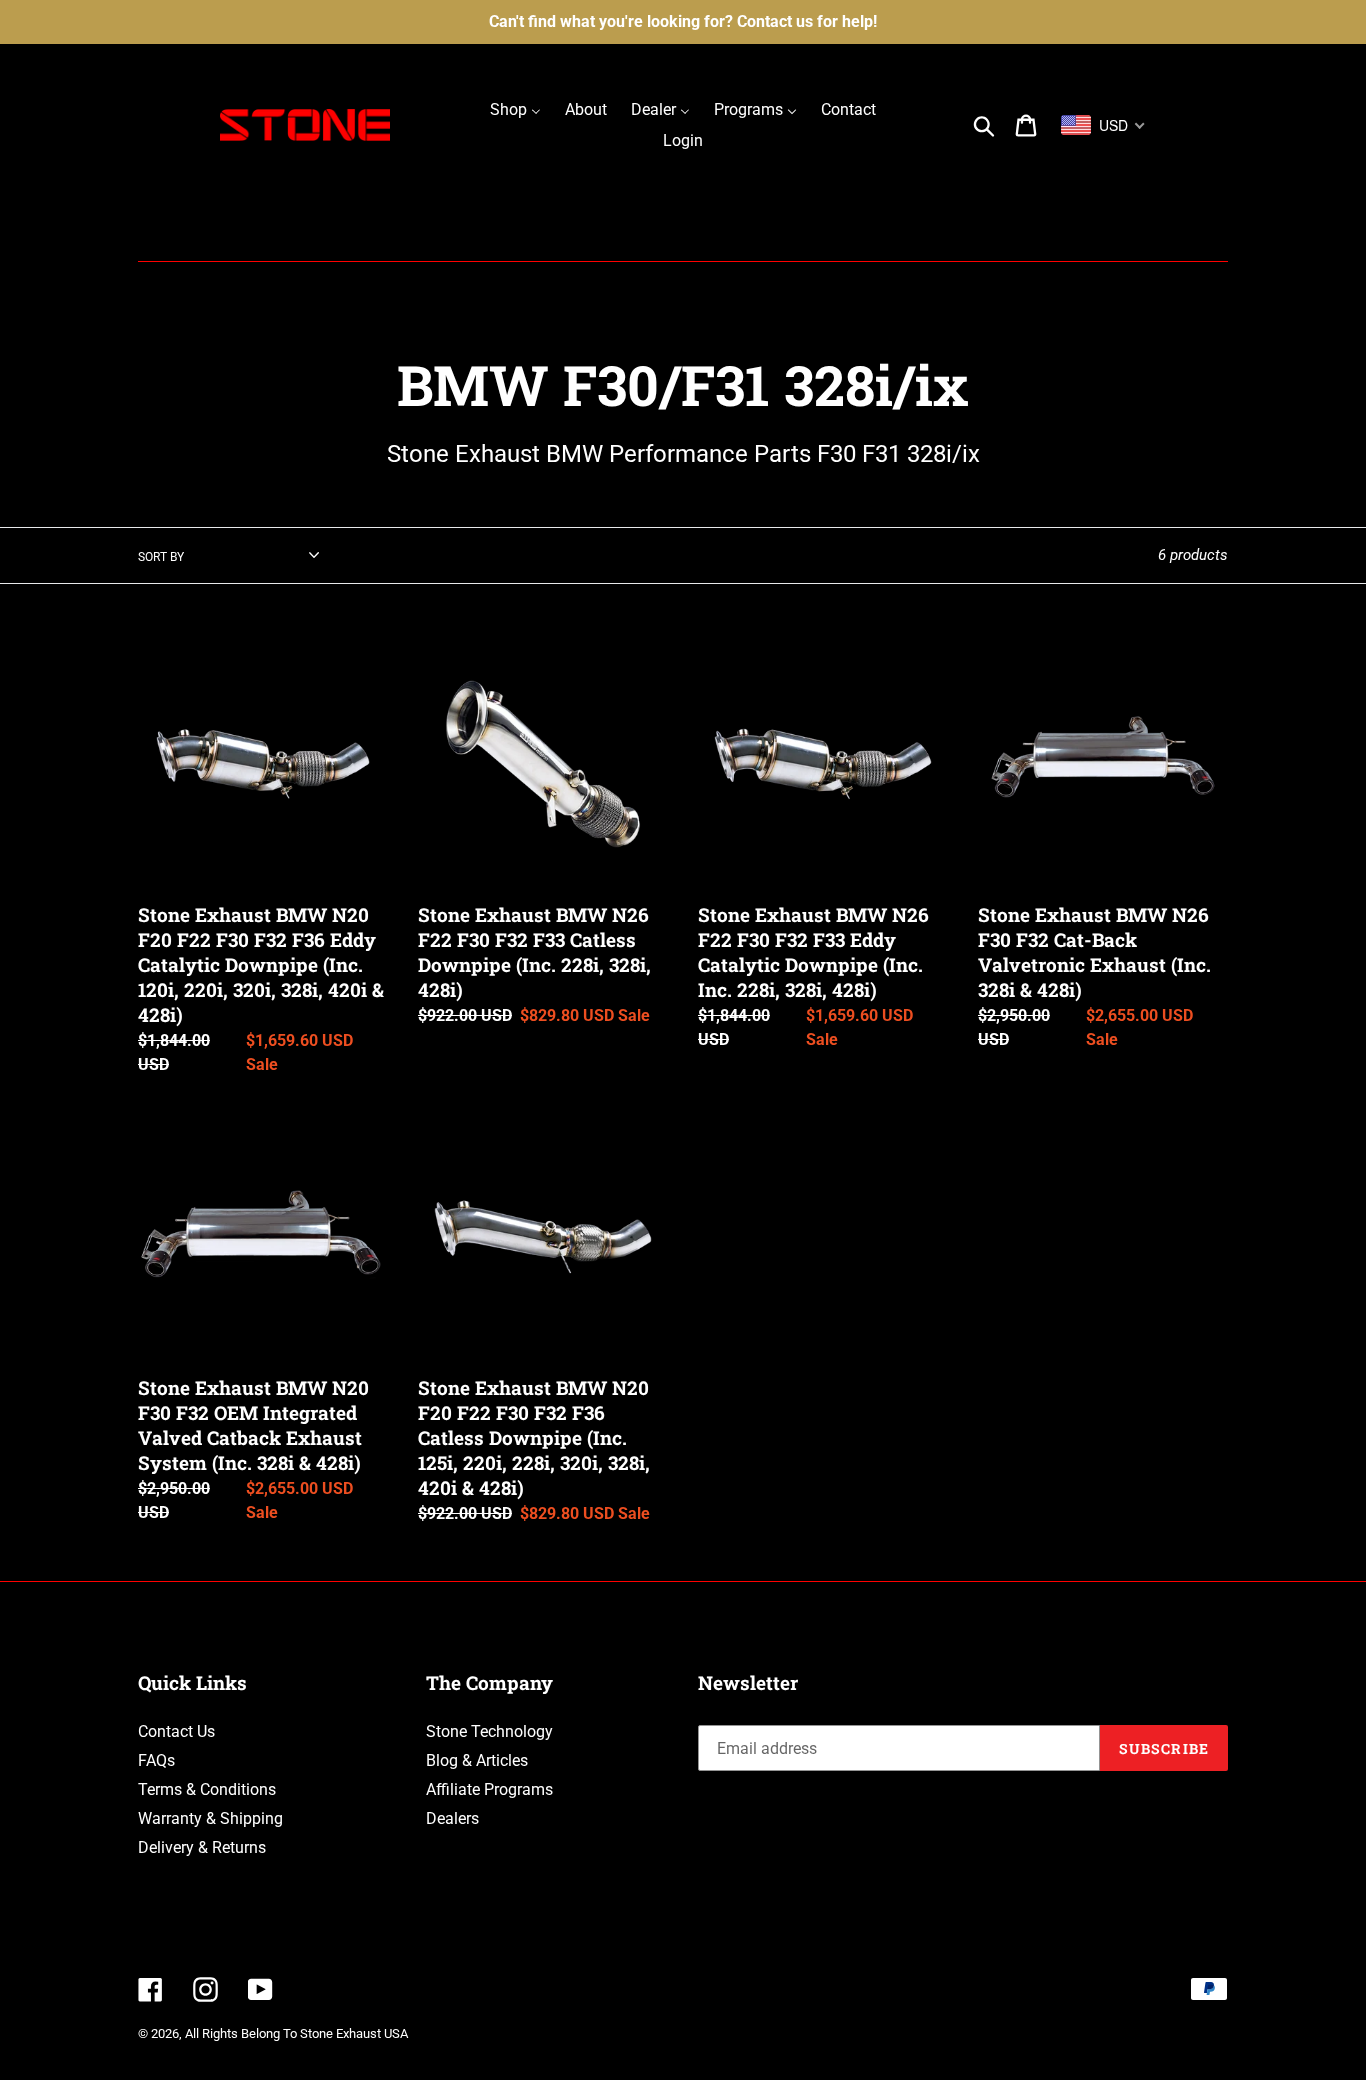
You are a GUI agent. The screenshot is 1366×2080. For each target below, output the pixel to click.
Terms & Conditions (207, 1789)
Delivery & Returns (202, 1847)
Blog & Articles (477, 1760)
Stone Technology (489, 1731)
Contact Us (176, 1731)
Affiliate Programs (489, 1789)
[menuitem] (515, 109)
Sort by (161, 557)
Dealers (452, 1818)
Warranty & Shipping (210, 1818)
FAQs (156, 1760)
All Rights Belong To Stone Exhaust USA (296, 2033)
